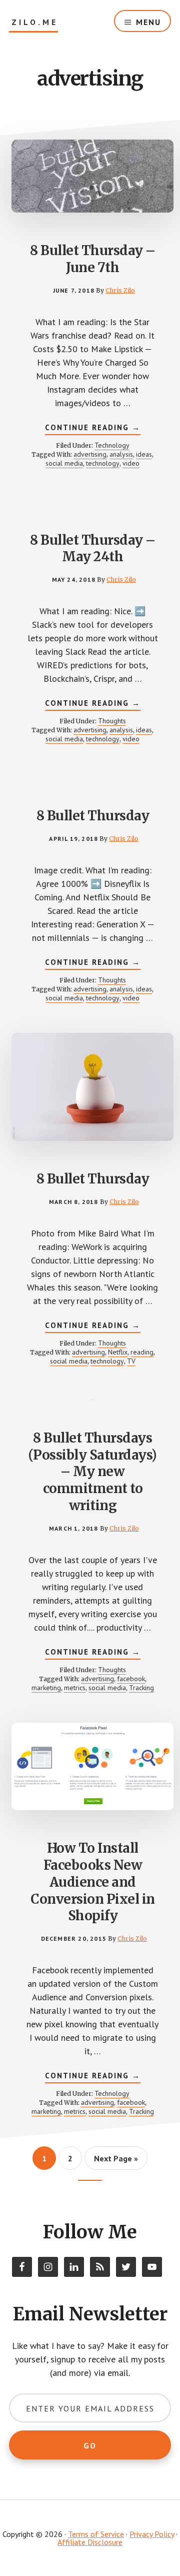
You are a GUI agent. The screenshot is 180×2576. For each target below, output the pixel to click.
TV (131, 1361)
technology (103, 463)
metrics (75, 1688)
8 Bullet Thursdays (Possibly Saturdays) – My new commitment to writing (93, 1472)
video (131, 463)
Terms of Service (96, 2534)
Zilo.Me (35, 22)
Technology (112, 445)
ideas (144, 454)
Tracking (141, 1688)
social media (64, 463)
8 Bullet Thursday (93, 816)
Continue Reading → (93, 429)
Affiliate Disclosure (90, 2542)
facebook (131, 1679)
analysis (121, 454)
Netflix (118, 1352)
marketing (46, 1688)
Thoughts (112, 721)
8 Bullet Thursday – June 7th (93, 259)
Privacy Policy (152, 2534)
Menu (148, 22)
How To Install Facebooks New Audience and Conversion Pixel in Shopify (93, 1882)
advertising (90, 454)
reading (142, 1352)
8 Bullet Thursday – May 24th (93, 548)
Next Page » (116, 2162)
